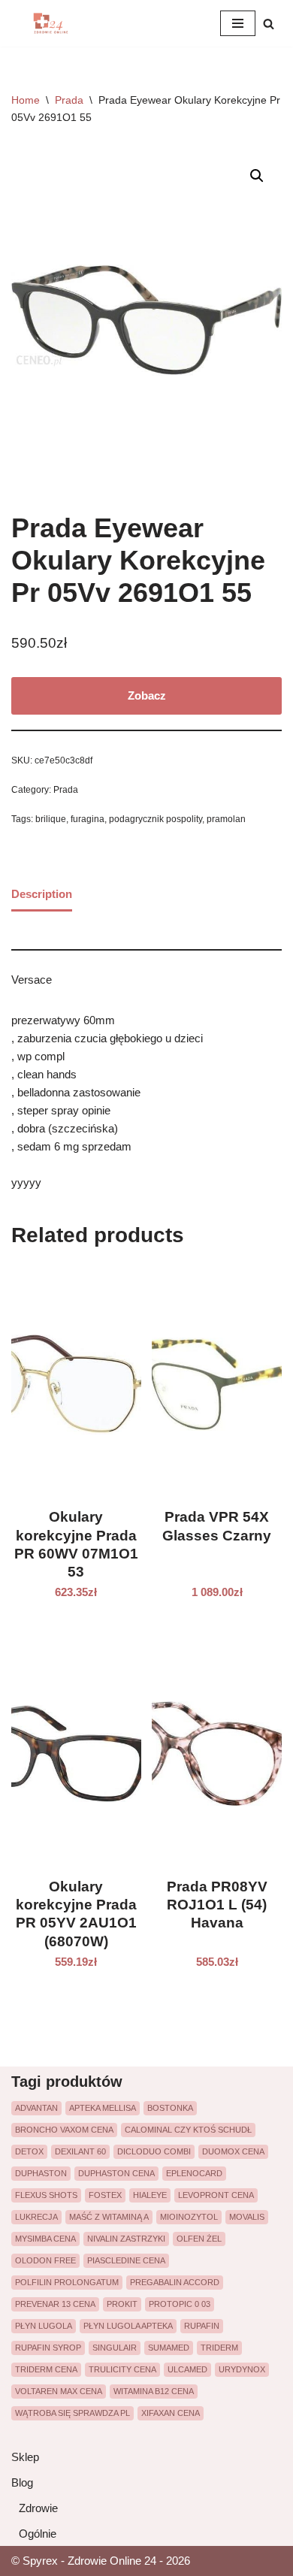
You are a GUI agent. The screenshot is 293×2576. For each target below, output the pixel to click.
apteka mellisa (103, 2108)
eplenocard (194, 2173)
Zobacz (147, 695)
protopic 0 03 (180, 2304)
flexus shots (46, 2195)
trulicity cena (122, 2369)
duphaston (41, 2173)
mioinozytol (189, 2217)
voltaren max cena (59, 2391)
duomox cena (233, 2151)
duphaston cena (116, 2173)
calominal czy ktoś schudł (188, 2130)
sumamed (169, 2348)
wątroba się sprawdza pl (72, 2413)
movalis (247, 2217)
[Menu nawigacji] (238, 23)
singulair (115, 2348)
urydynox (242, 2369)
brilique (51, 819)
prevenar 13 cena (55, 2304)
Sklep (25, 2457)
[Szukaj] (269, 24)
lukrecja (36, 2217)
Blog (22, 2482)
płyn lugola (44, 2326)
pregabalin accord (175, 2282)
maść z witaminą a (109, 2217)
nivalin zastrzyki (126, 2239)
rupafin (202, 2326)
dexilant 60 (80, 2151)
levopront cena (216, 2195)
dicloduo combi (154, 2151)
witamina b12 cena (154, 2391)
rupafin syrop (48, 2348)
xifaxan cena (171, 2413)
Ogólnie (38, 2534)
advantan (36, 2108)
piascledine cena (126, 2260)
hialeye (150, 2195)
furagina (88, 819)
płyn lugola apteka (128, 2326)
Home (26, 100)
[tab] (42, 896)
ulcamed (187, 2369)
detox (29, 2151)
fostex (105, 2195)
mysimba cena (45, 2239)
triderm (219, 2348)
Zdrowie (38, 2508)
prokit (122, 2304)
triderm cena (46, 2369)
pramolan (226, 819)
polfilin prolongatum (67, 2282)
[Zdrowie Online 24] (56, 23)
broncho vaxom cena (64, 2130)
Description (42, 894)
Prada (69, 100)
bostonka (170, 2108)
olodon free (45, 2260)
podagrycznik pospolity (156, 819)
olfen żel (199, 2239)
